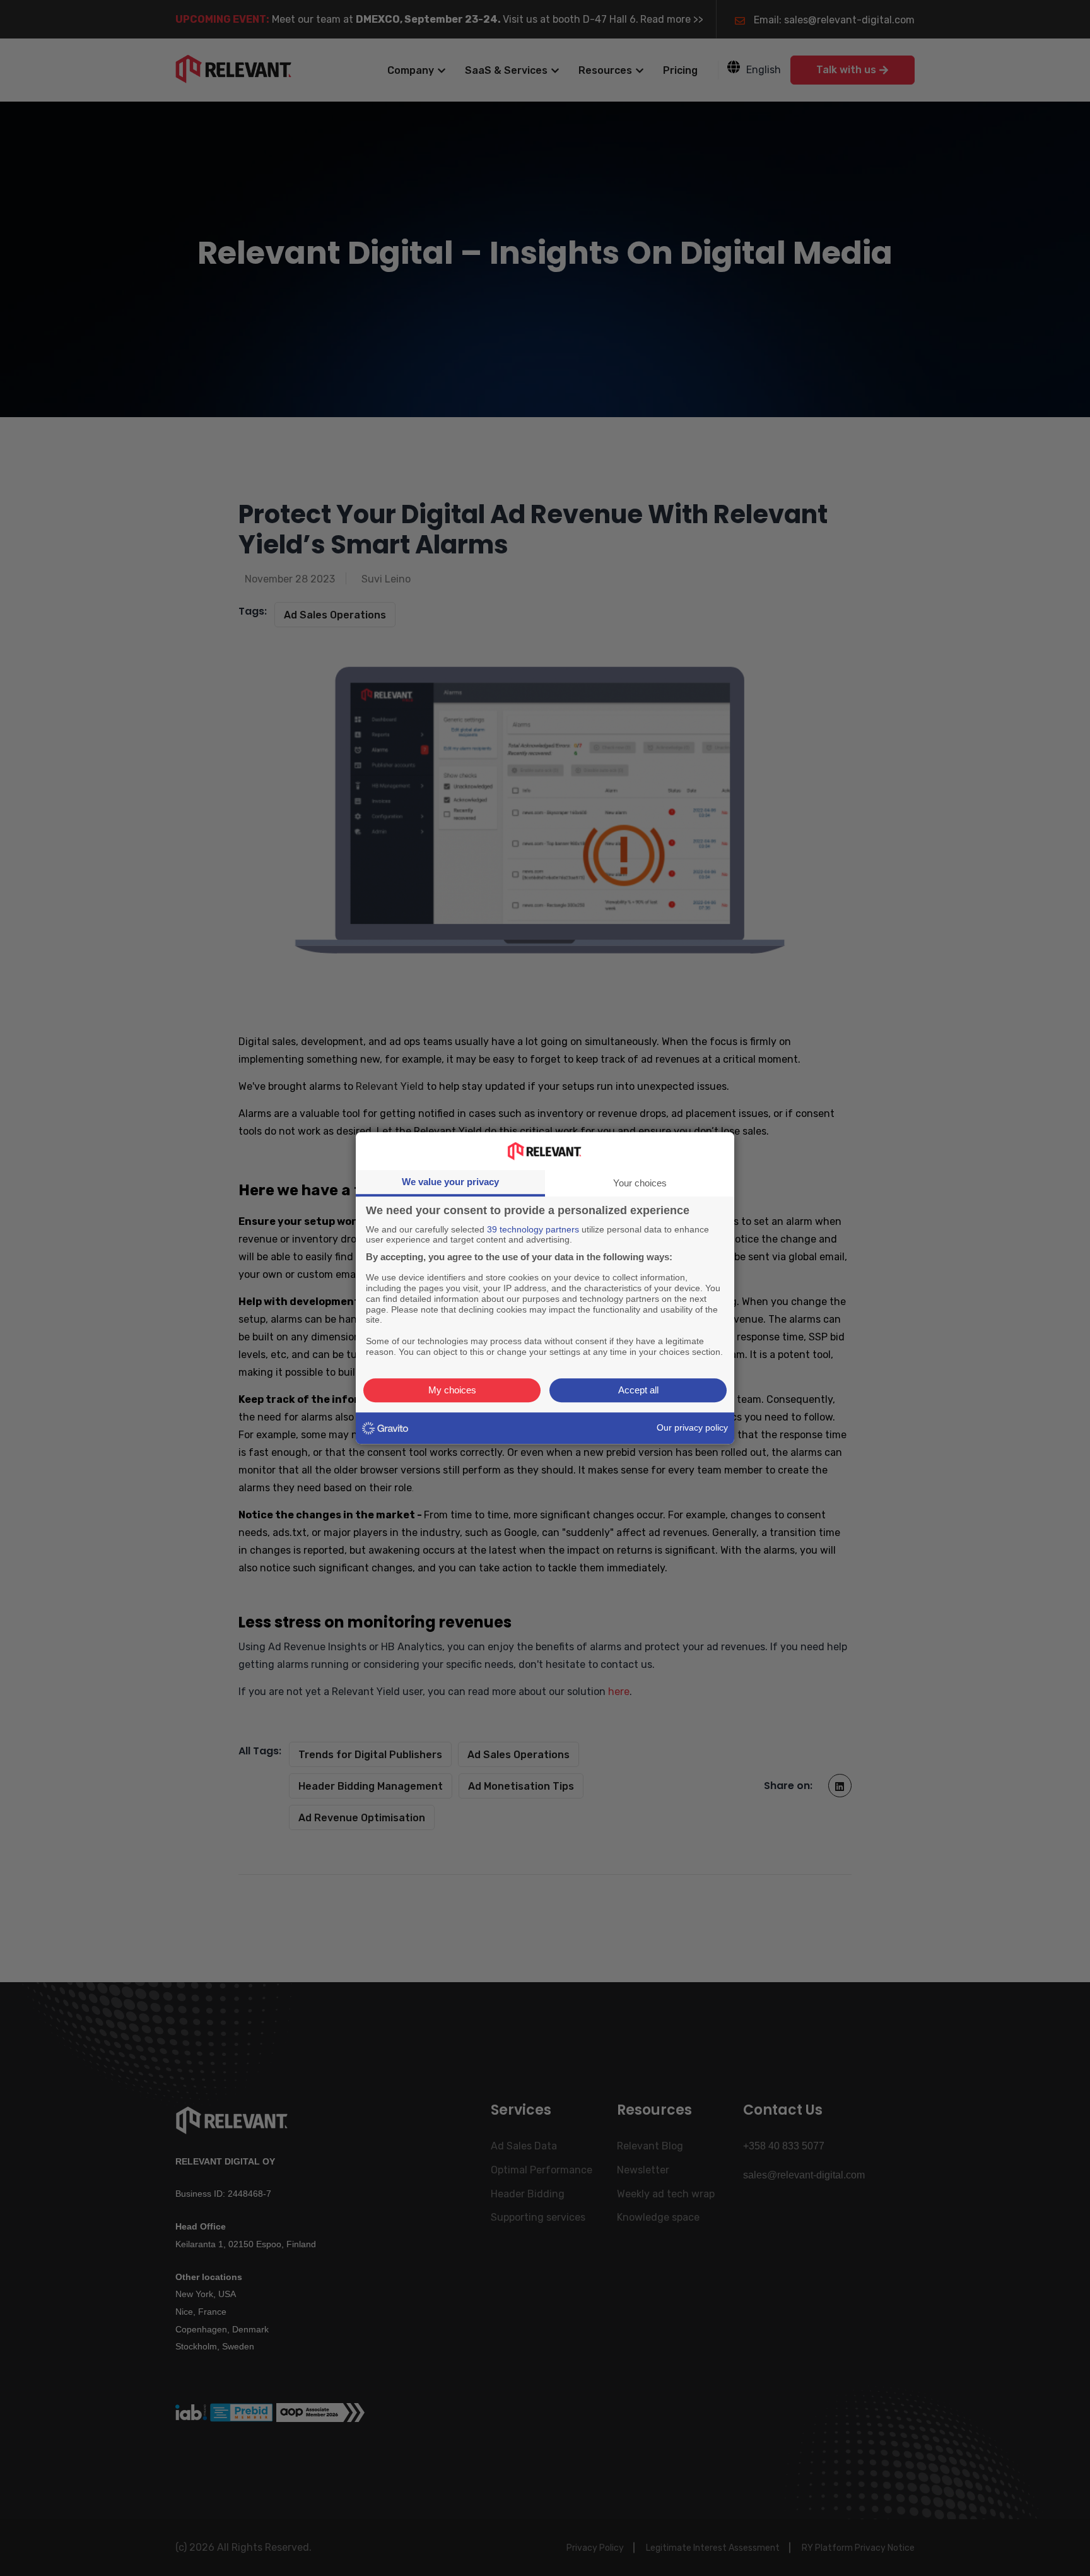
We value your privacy (450, 1182)
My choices (452, 1390)
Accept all (638, 1390)
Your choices (640, 1183)
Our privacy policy (692, 1427)
